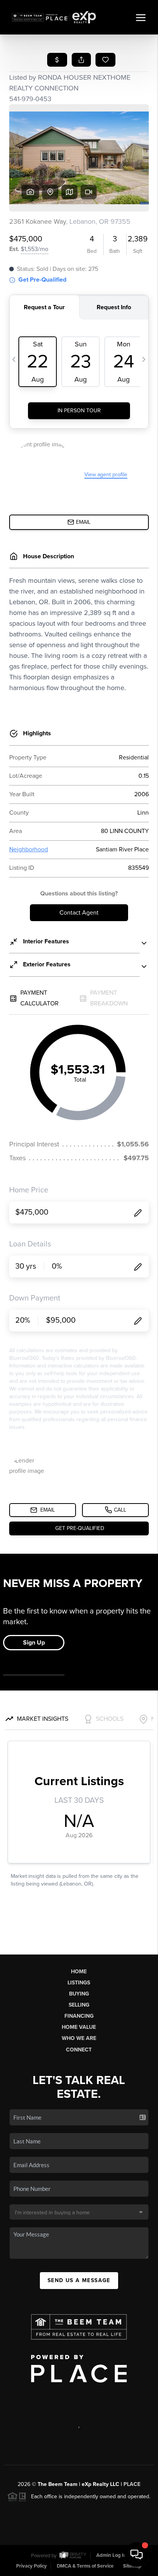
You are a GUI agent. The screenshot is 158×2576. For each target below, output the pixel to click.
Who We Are (79, 2038)
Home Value (79, 2027)
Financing (79, 2016)
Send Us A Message (79, 2280)
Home (79, 1972)
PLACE (132, 2484)
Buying (79, 1994)
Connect (79, 2050)
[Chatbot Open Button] (137, 2555)
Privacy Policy (31, 2566)
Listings (79, 1983)
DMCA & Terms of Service (85, 2566)
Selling (79, 2005)
